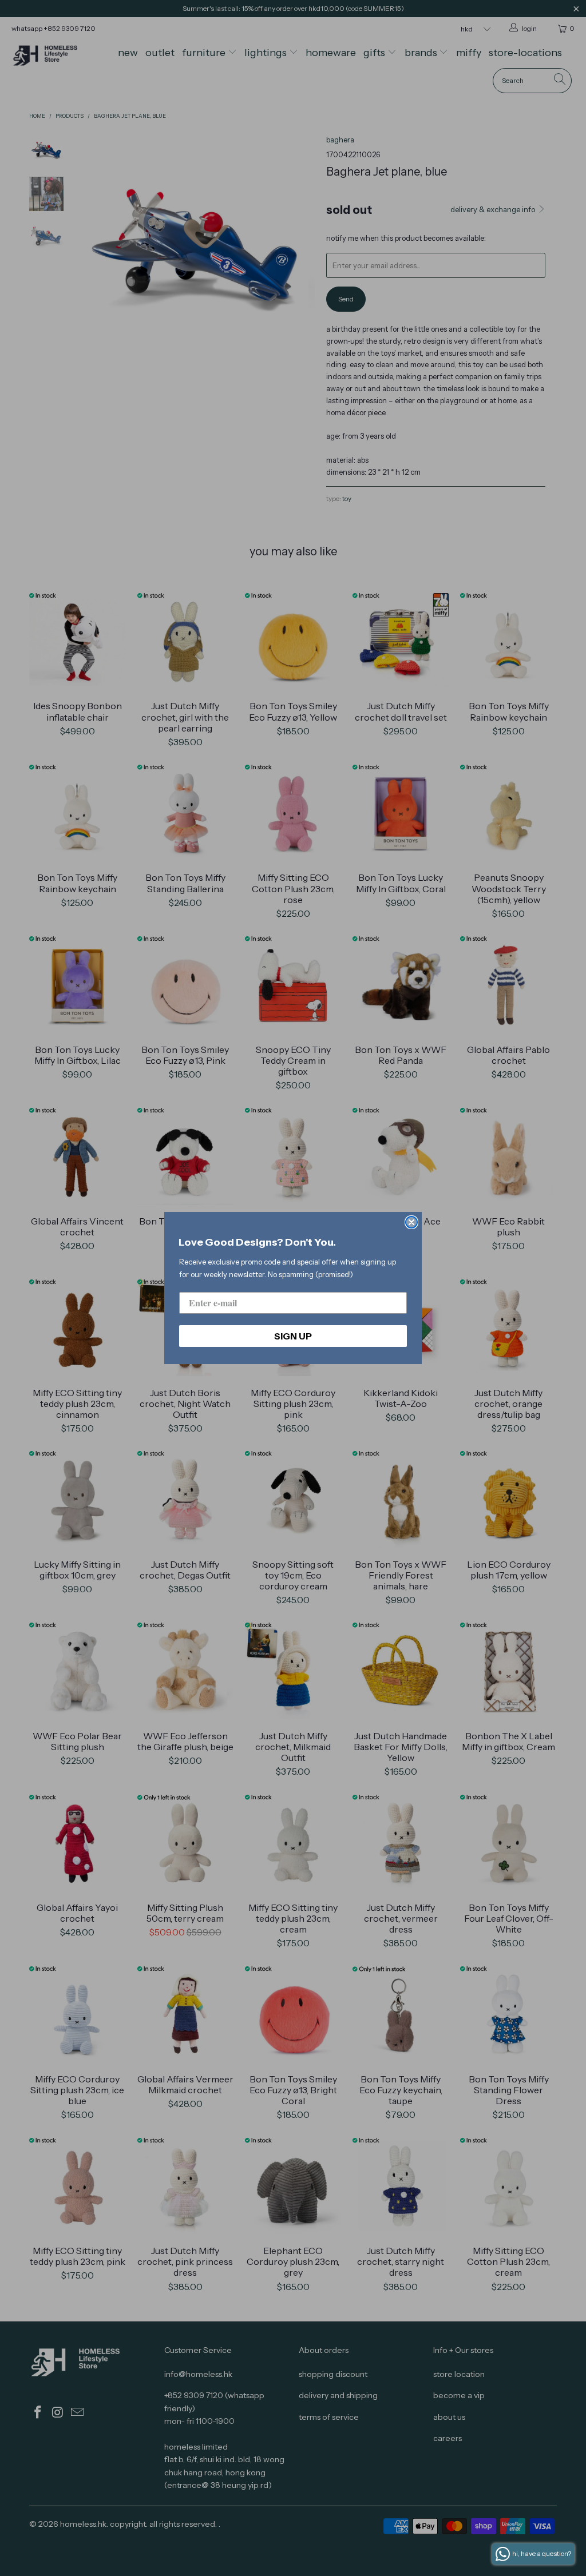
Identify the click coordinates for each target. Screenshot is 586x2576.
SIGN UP (293, 1336)
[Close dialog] (411, 1222)
